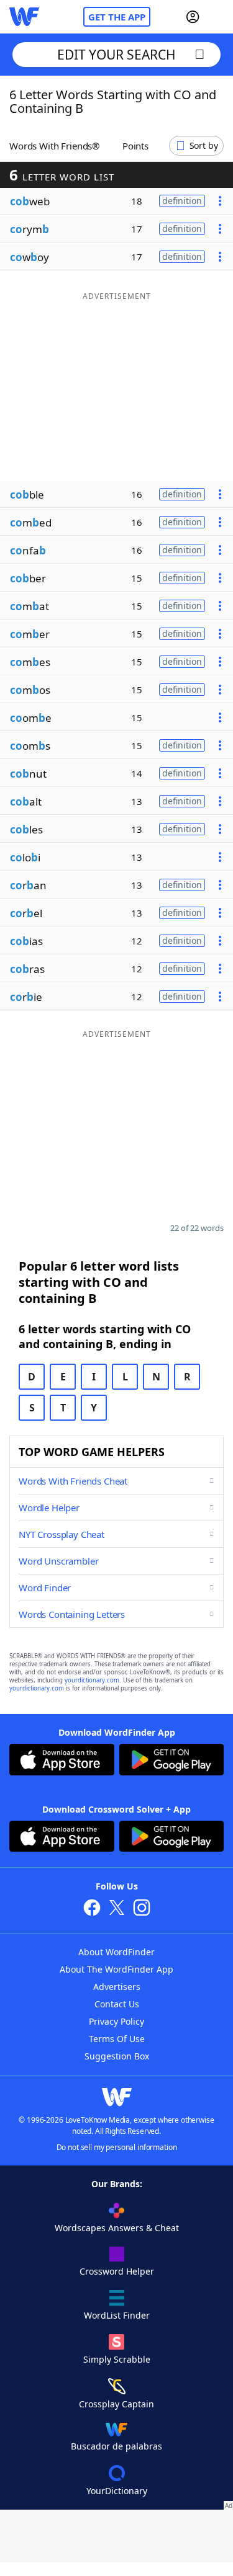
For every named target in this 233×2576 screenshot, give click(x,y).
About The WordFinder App (116, 1969)
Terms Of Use (117, 2039)
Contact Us (117, 2004)
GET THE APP (117, 17)
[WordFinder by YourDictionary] (24, 17)
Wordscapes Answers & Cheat (117, 2228)
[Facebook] (92, 1909)
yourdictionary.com (92, 1680)
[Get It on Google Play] (172, 1761)
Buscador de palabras (116, 2446)
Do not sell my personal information (117, 2147)
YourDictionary (117, 2491)
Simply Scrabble (117, 2359)
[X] (117, 1909)
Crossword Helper (117, 2271)
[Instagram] (142, 1909)
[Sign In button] (193, 17)
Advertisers (117, 1987)
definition (182, 201)
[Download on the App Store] (62, 1761)
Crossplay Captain (116, 2404)
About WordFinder (116, 1952)
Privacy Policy (116, 2021)
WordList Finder (117, 2315)
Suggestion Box (117, 2056)
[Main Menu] (219, 17)
